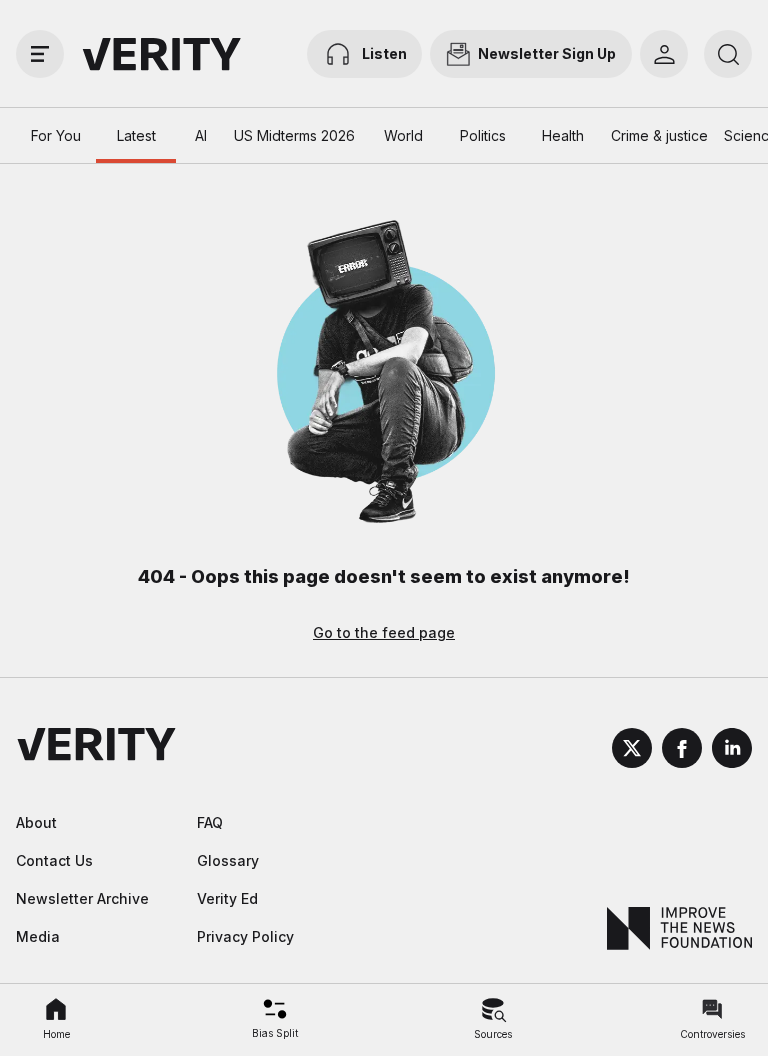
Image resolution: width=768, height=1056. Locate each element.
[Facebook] (682, 751)
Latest (136, 135)
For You (56, 135)
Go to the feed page (384, 632)
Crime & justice (659, 135)
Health (563, 135)
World (403, 135)
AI (201, 135)
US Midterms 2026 (294, 135)
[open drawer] (40, 54)
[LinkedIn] (732, 751)
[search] (728, 54)
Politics (483, 135)
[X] (632, 751)
